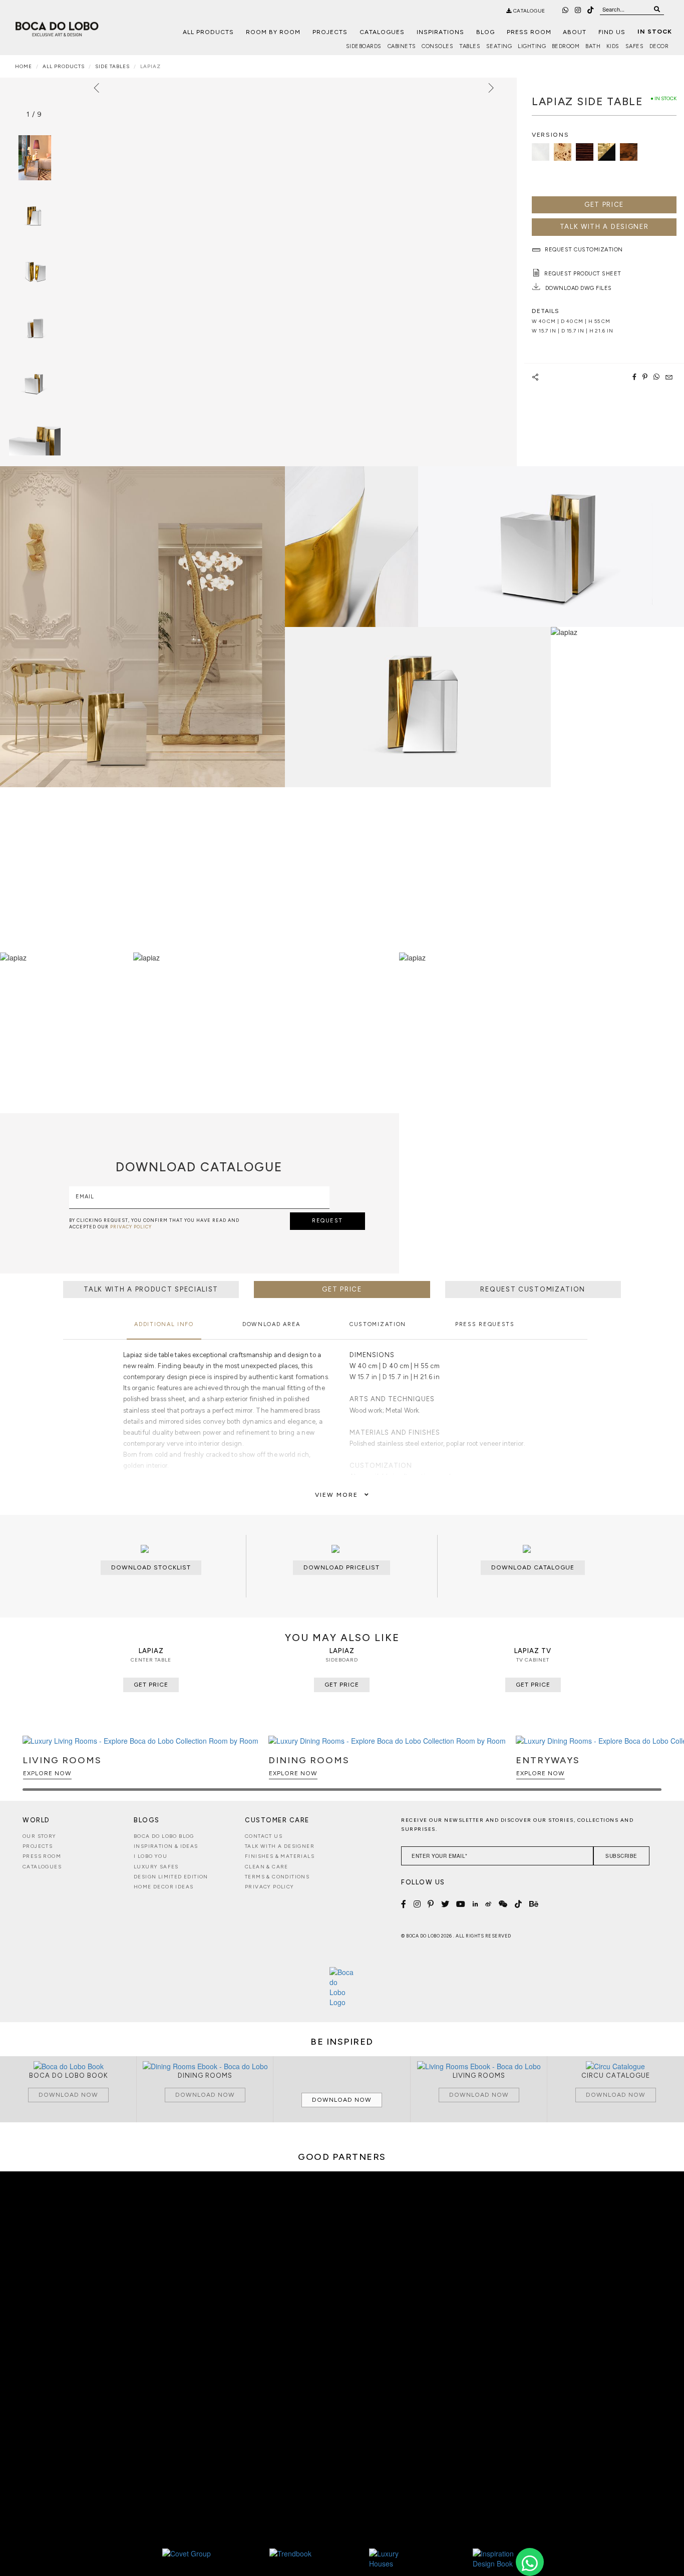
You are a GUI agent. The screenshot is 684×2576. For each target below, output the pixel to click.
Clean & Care (267, 1867)
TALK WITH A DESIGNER (604, 227)
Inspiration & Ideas (166, 1846)
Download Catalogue (533, 1567)
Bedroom (566, 46)
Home (24, 66)
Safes (635, 46)
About (575, 32)
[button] (652, 1768)
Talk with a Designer (280, 1846)
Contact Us (264, 1836)
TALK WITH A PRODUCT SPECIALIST (151, 1289)
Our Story (40, 1836)
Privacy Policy (270, 1887)
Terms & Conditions (277, 1877)
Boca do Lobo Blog (164, 1836)
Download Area (271, 1324)
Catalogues (382, 32)
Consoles (437, 46)
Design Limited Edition (171, 1877)
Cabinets (402, 46)
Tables (470, 46)
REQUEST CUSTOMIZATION (533, 1289)
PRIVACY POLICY (131, 1227)
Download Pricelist (341, 1567)
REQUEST (327, 1221)
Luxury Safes (156, 1867)
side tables (112, 66)
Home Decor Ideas (163, 1887)
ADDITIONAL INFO (164, 1324)
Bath (593, 46)
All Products (208, 32)
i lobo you (150, 1856)
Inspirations (440, 32)
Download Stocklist (151, 1567)
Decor (659, 46)
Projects (330, 32)
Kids (613, 46)
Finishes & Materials (280, 1856)
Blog (485, 32)
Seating (499, 46)
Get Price (604, 205)
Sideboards (364, 46)
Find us (612, 32)
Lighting (532, 46)
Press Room (529, 32)
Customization (378, 1324)
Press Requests (485, 1324)
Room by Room (273, 32)
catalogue (529, 11)
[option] (35, 214)
